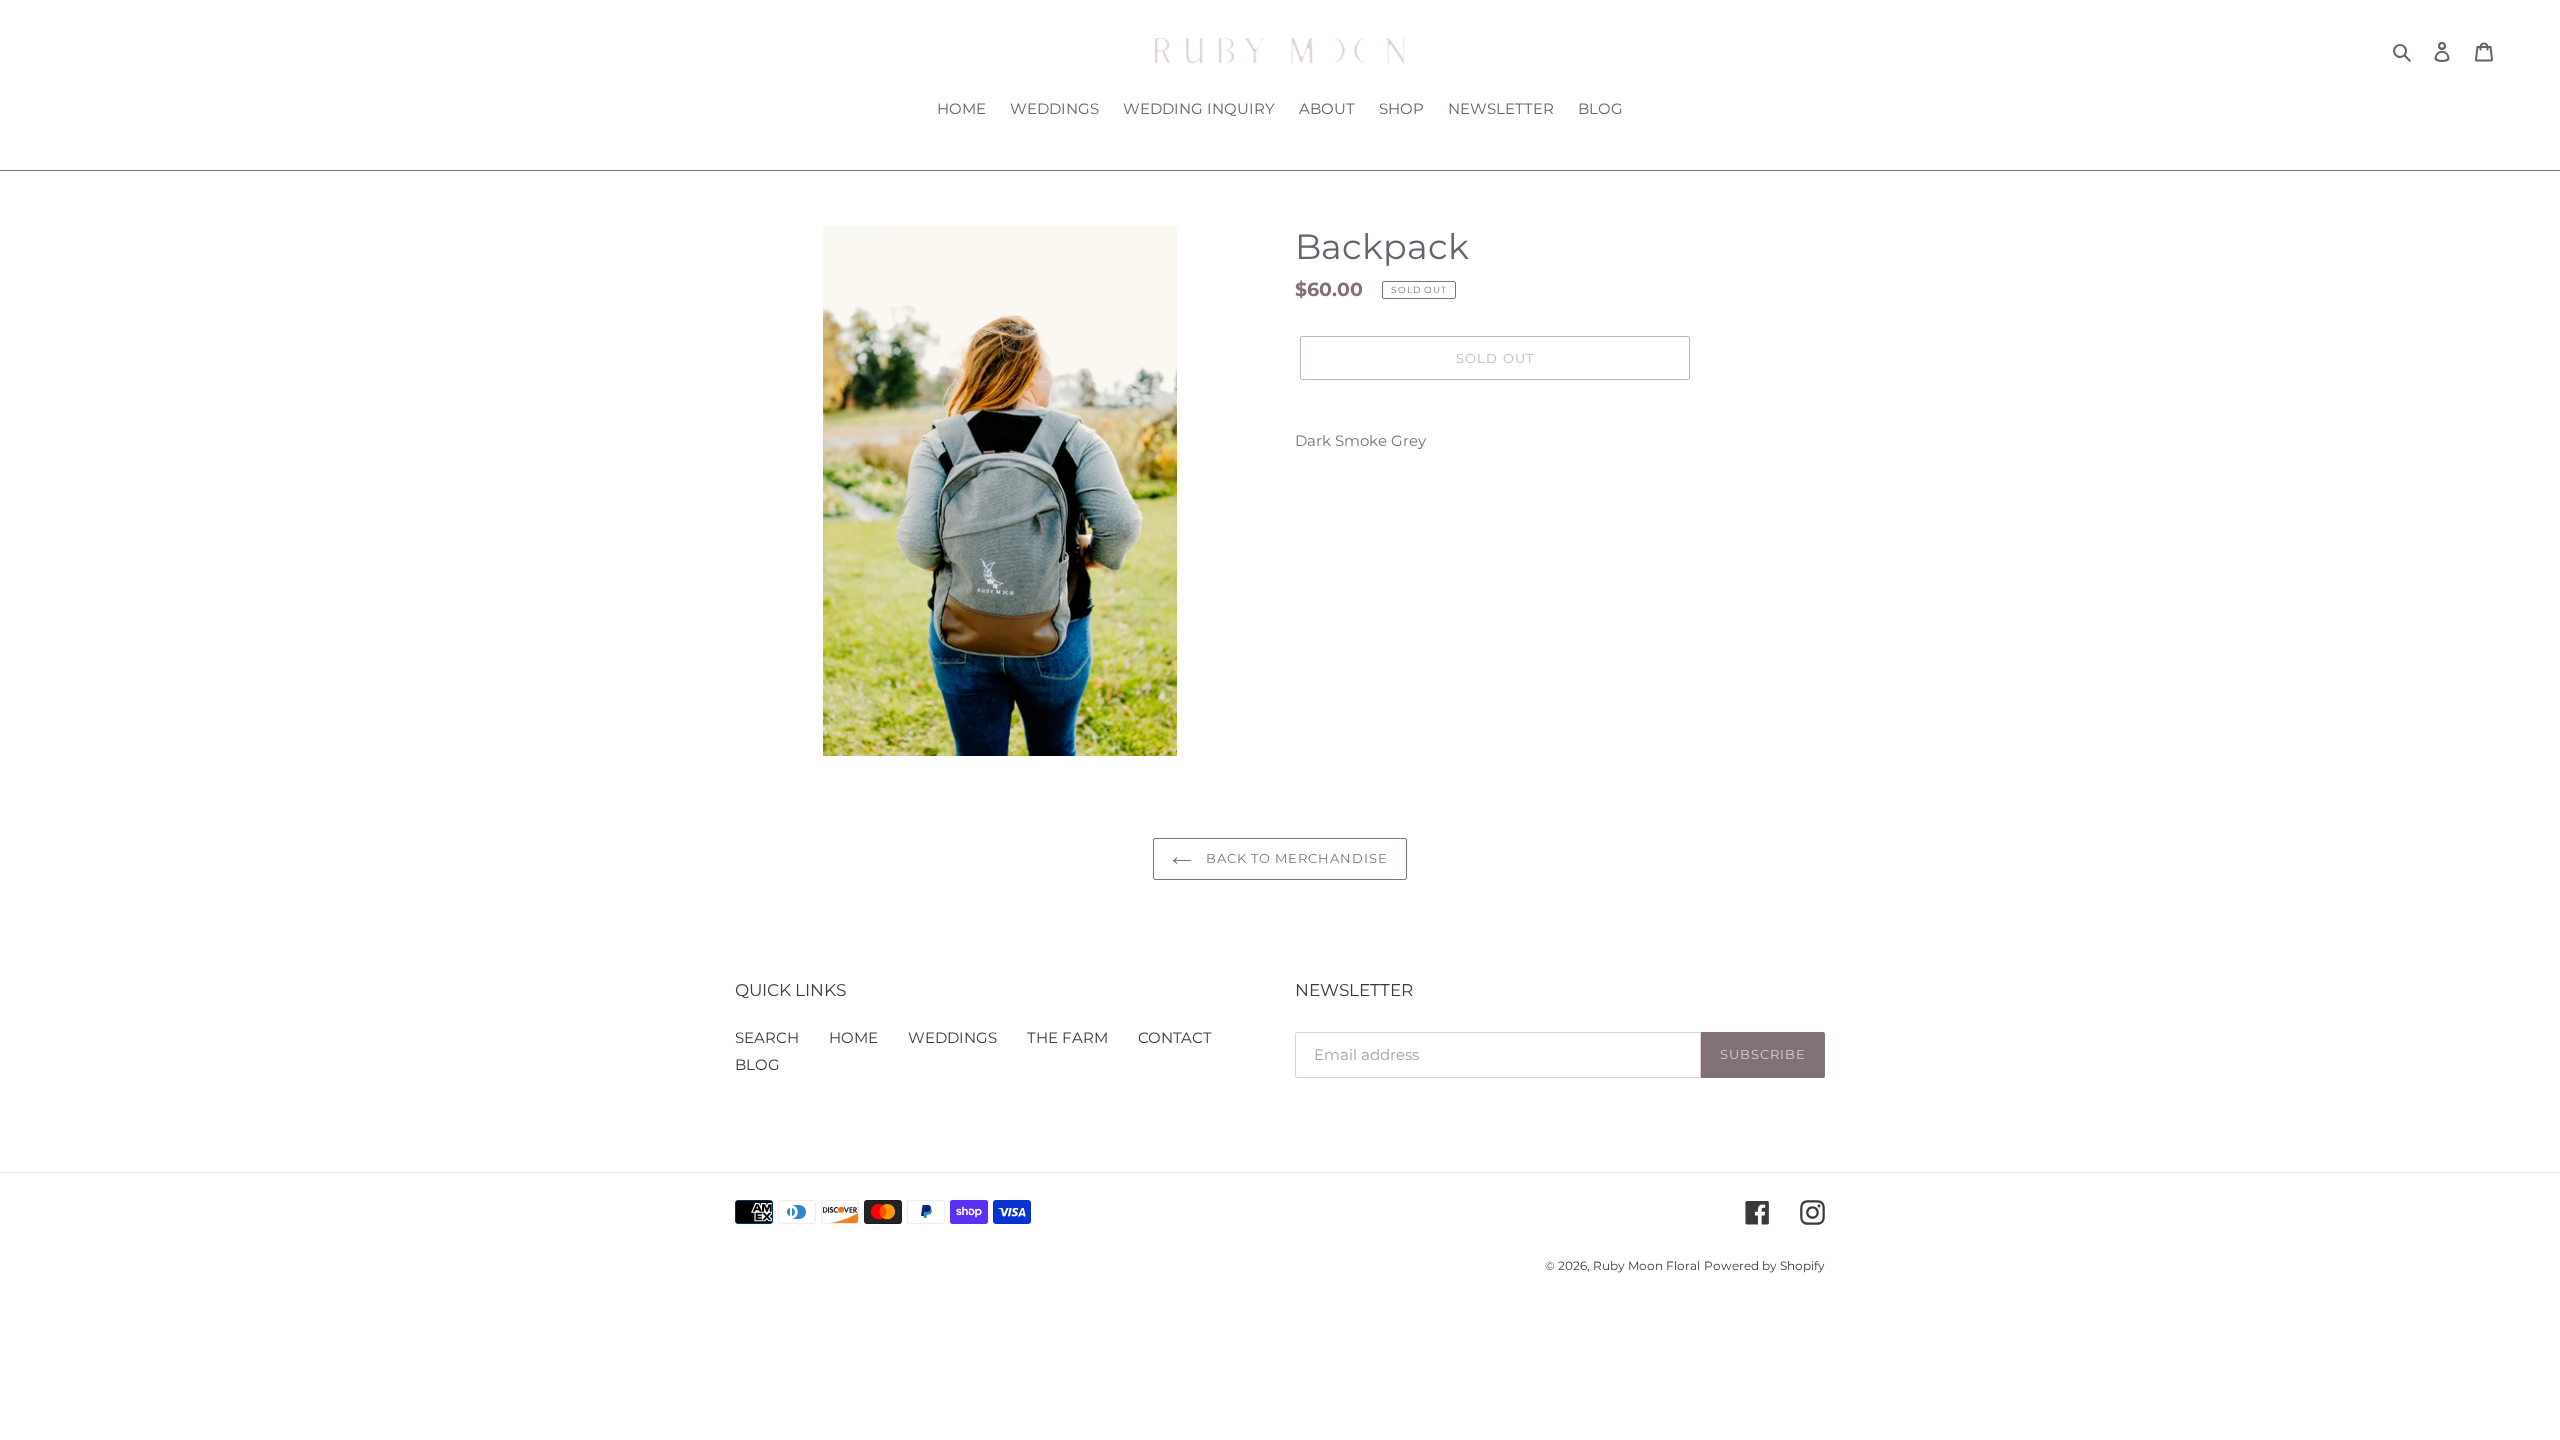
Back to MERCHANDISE (1295, 858)
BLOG (757, 1064)
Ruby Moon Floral (1646, 1265)
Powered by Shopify (1764, 1265)
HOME (853, 1037)
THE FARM (1067, 1037)
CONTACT (1175, 1037)
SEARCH (767, 1037)
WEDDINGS (952, 1037)
